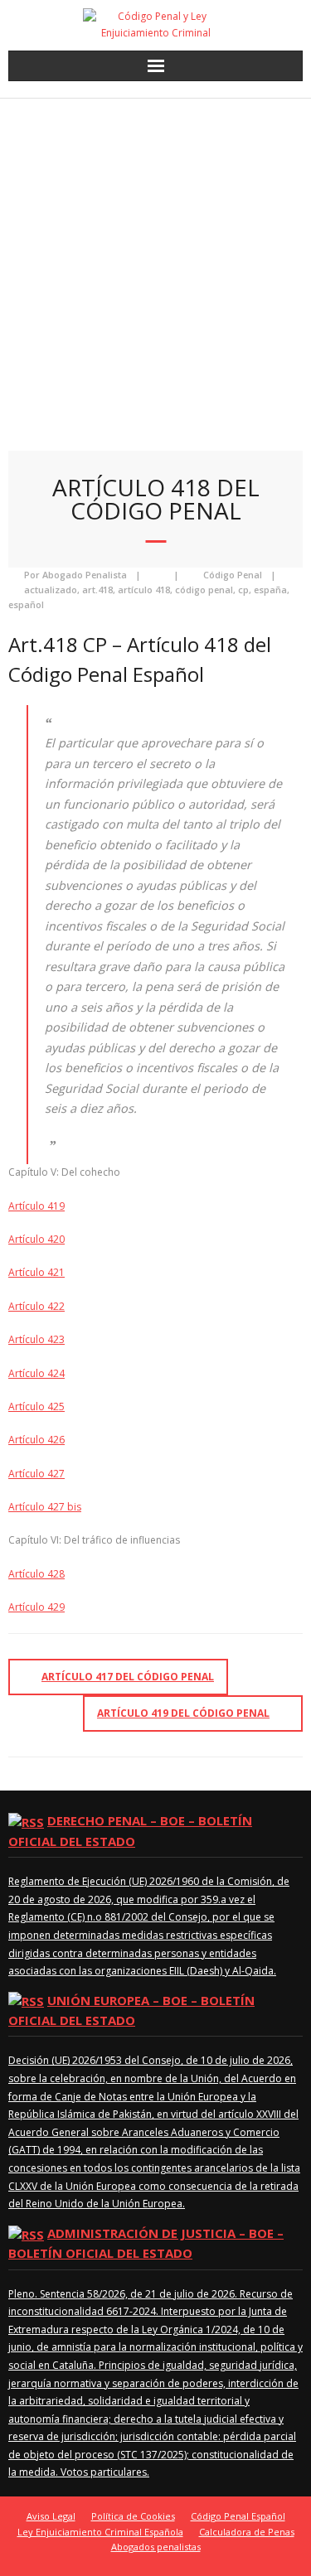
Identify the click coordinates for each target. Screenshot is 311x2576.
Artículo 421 (36, 1272)
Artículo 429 (36, 1607)
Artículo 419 (36, 1206)
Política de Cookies (133, 2516)
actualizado (51, 590)
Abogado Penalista (85, 575)
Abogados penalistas (156, 2547)
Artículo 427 (36, 1474)
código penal (204, 590)
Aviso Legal (51, 2516)
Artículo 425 (36, 1406)
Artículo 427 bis (45, 1507)
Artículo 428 (36, 1574)
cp (243, 590)
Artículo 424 (36, 1373)
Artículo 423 (36, 1339)
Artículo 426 (36, 1440)
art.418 (97, 590)
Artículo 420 (36, 1239)
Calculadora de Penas (247, 2532)
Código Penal (233, 575)
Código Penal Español (238, 2516)
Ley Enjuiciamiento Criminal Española (100, 2532)
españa (270, 590)
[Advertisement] (155, 262)
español (26, 604)
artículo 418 (144, 590)
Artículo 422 (36, 1306)
